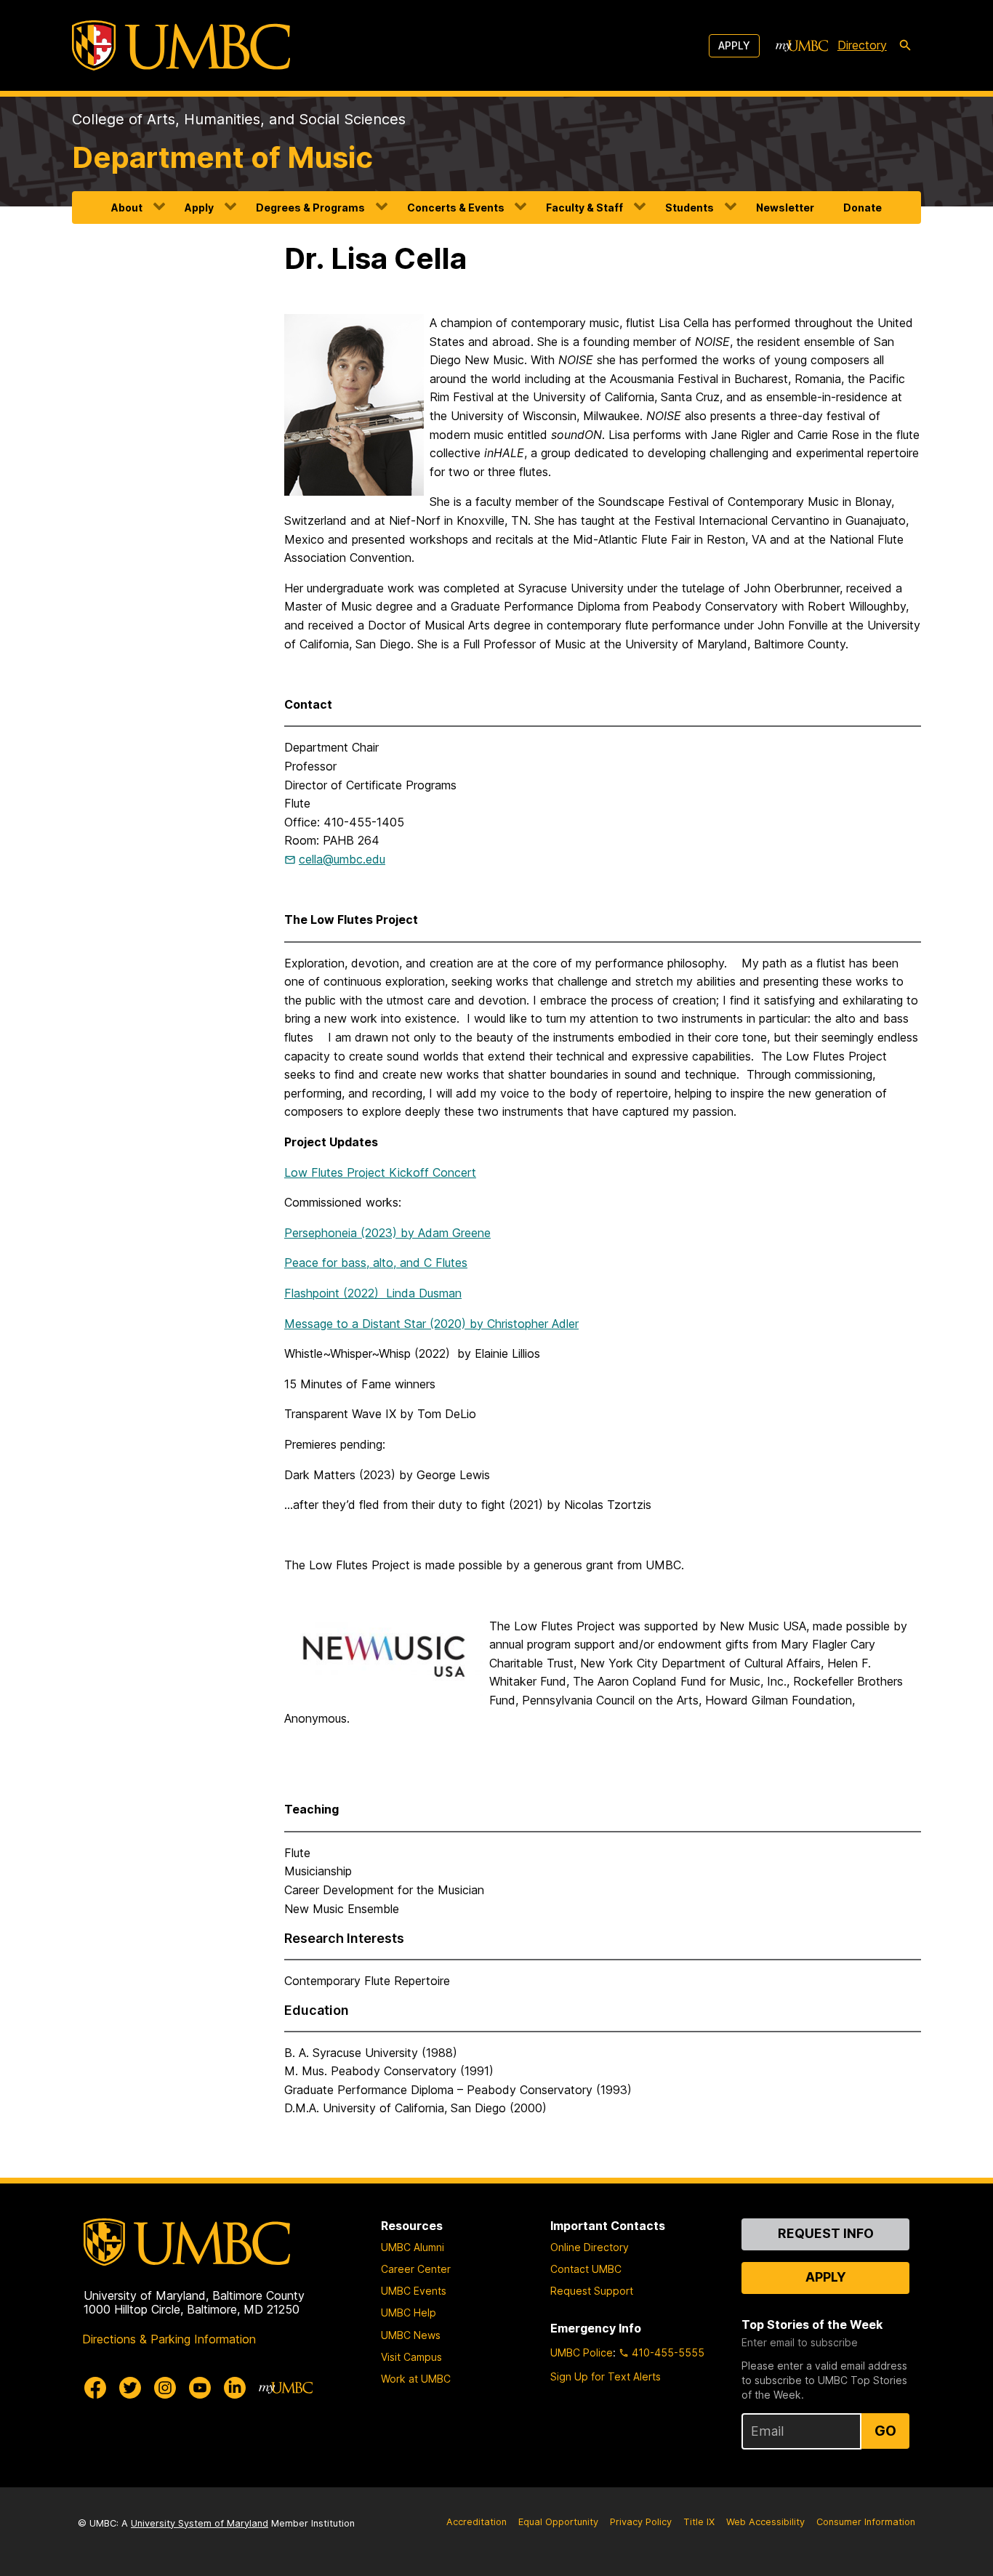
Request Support (592, 2291)
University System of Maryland (200, 2523)
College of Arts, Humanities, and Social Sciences (239, 119)
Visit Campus (411, 2357)
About (127, 208)
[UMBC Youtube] (200, 2388)
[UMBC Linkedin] (235, 2388)
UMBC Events (414, 2291)
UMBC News (411, 2335)
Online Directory (590, 2247)
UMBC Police (582, 2352)
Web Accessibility (765, 2522)
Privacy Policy (641, 2522)
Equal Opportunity (558, 2522)
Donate (863, 208)
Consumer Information (866, 2522)
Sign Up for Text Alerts (606, 2376)
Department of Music (222, 157)
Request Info (826, 2233)
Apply (734, 45)
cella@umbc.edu (342, 859)
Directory (862, 45)
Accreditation (477, 2522)
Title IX (699, 2522)
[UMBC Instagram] (165, 2388)
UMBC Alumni (413, 2247)
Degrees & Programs (310, 208)
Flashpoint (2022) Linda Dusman (373, 1293)
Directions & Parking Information (169, 2339)
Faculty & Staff (584, 208)
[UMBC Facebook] (95, 2388)
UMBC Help (409, 2313)
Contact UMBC (586, 2269)
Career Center (416, 2269)
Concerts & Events (456, 208)
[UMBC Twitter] (130, 2388)
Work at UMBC (416, 2379)
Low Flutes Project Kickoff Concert (380, 1172)
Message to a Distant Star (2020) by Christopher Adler (431, 1324)
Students (690, 208)
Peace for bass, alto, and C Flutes (376, 1263)
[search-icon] (905, 46)
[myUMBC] (802, 46)
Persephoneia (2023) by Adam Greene (387, 1233)
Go (885, 2431)
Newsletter (785, 208)
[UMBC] (181, 45)
